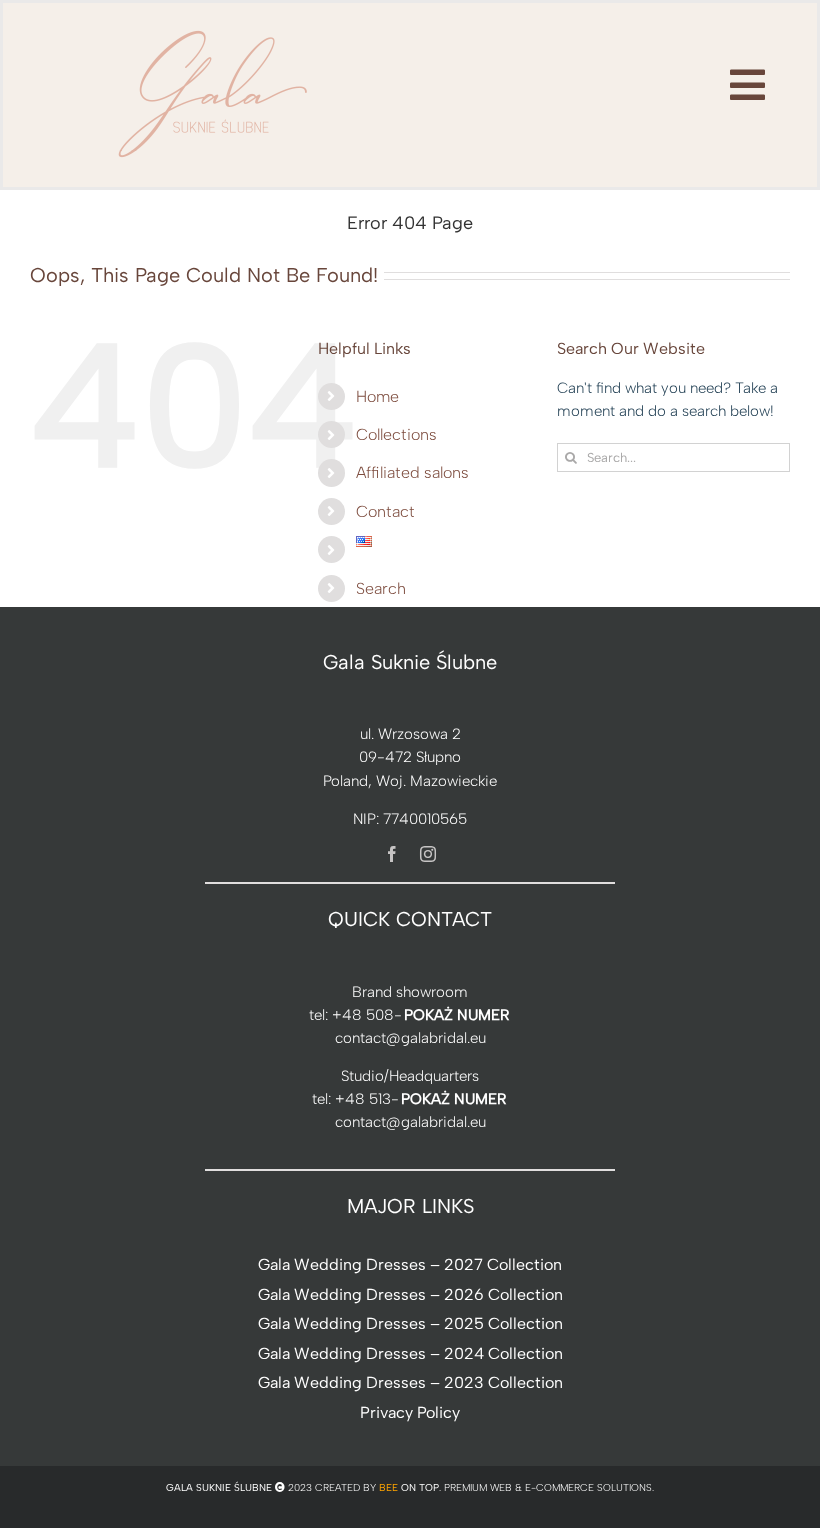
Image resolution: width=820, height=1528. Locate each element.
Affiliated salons (412, 472)
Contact (385, 511)
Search (381, 588)
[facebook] (392, 854)
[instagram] (428, 854)
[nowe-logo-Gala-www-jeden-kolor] (214, 30)
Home (377, 396)
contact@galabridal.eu (410, 1038)
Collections (396, 434)
